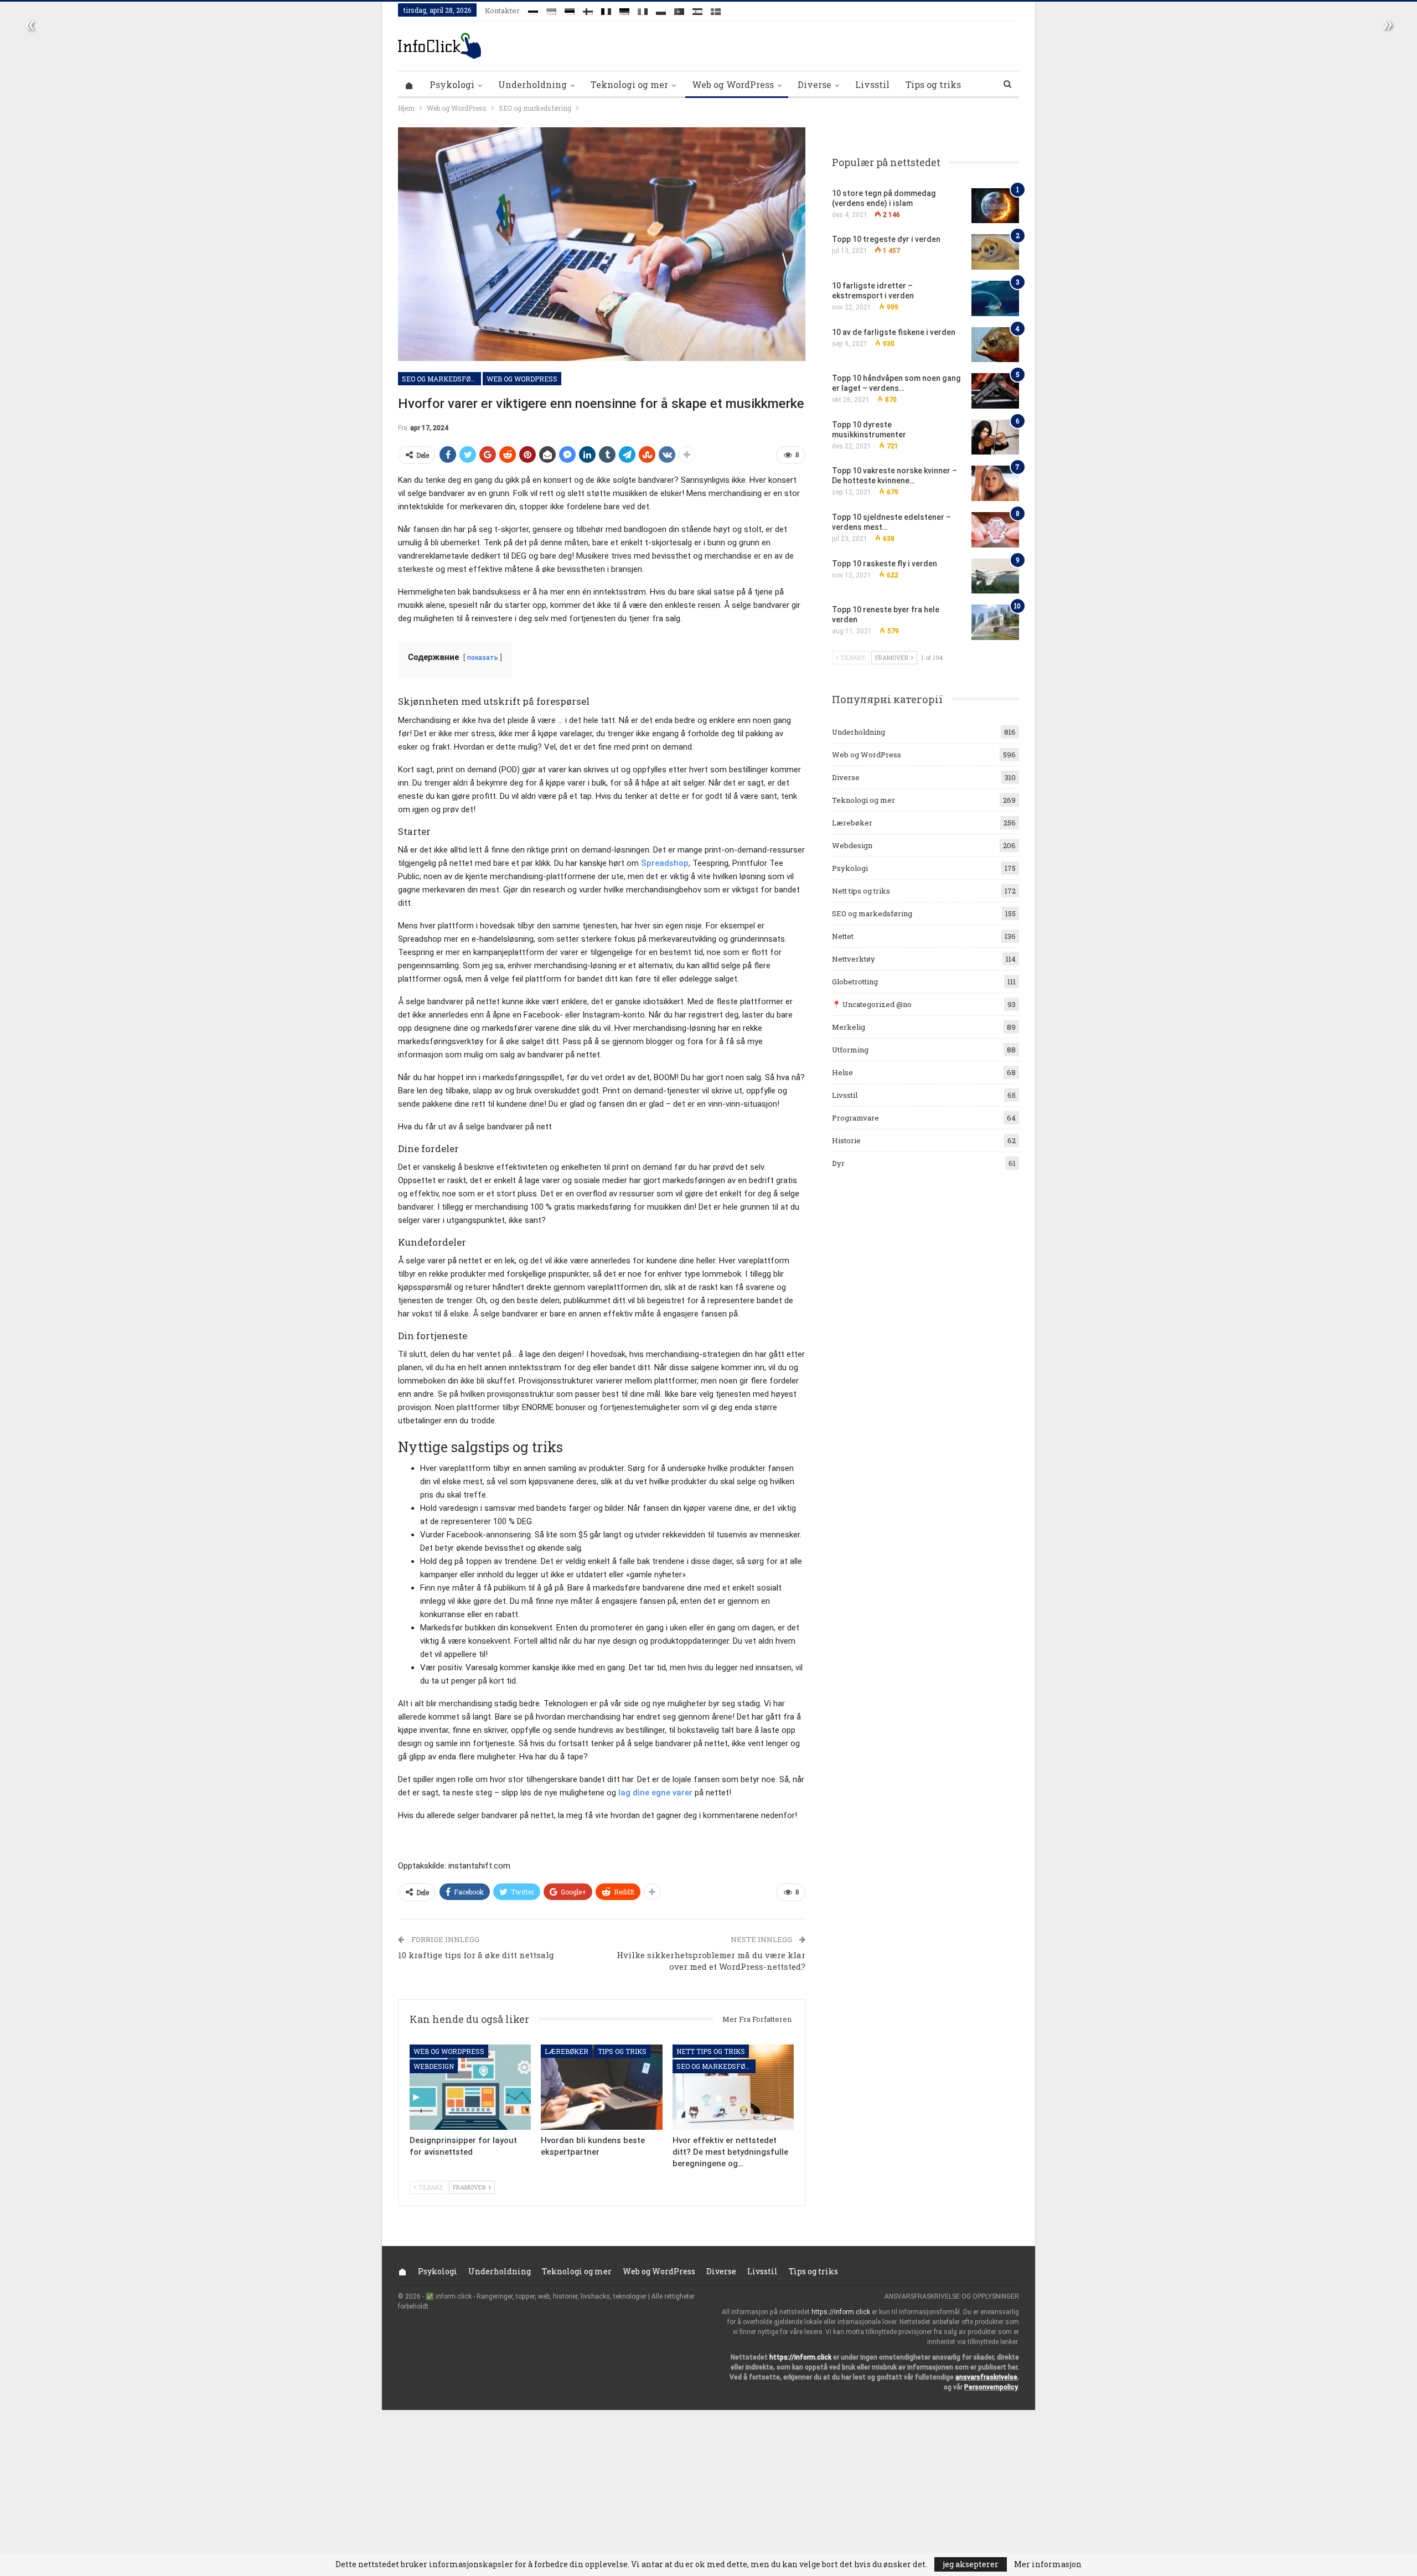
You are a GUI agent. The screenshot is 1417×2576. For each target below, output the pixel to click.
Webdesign (434, 2067)
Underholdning (532, 84)
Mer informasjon (1048, 2564)
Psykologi (452, 84)
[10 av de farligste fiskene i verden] (995, 345)
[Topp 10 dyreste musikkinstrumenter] (995, 437)
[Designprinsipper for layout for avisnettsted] (470, 2087)
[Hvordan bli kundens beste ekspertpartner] (601, 2087)
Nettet (843, 936)
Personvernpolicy (991, 2387)
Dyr (838, 1163)
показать (483, 658)
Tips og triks (933, 84)
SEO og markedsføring (441, 379)
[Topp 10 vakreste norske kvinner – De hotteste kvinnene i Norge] (995, 483)
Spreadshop (665, 863)
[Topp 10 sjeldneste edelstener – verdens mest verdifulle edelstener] (995, 530)
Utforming (850, 1050)
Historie (846, 1140)
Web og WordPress (733, 84)
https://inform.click (841, 2312)
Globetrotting (855, 982)
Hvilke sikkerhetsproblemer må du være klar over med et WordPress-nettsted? (711, 1961)
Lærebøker (567, 2051)
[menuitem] (533, 9)
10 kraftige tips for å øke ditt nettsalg (476, 1955)
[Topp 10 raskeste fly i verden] (995, 576)
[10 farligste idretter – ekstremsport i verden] (995, 298)
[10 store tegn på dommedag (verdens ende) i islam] (995, 206)
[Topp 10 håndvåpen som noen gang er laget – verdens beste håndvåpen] (995, 391)
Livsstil (872, 84)
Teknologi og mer (629, 84)
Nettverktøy (854, 959)
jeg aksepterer (971, 2564)
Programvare (855, 1118)
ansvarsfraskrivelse (986, 2377)
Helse (842, 1072)
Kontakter (502, 11)
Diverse (814, 84)
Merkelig (849, 1027)
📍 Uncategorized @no (872, 1004)
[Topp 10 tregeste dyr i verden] (995, 252)
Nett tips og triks (711, 2051)
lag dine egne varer (655, 1793)
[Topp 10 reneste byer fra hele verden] (995, 622)
